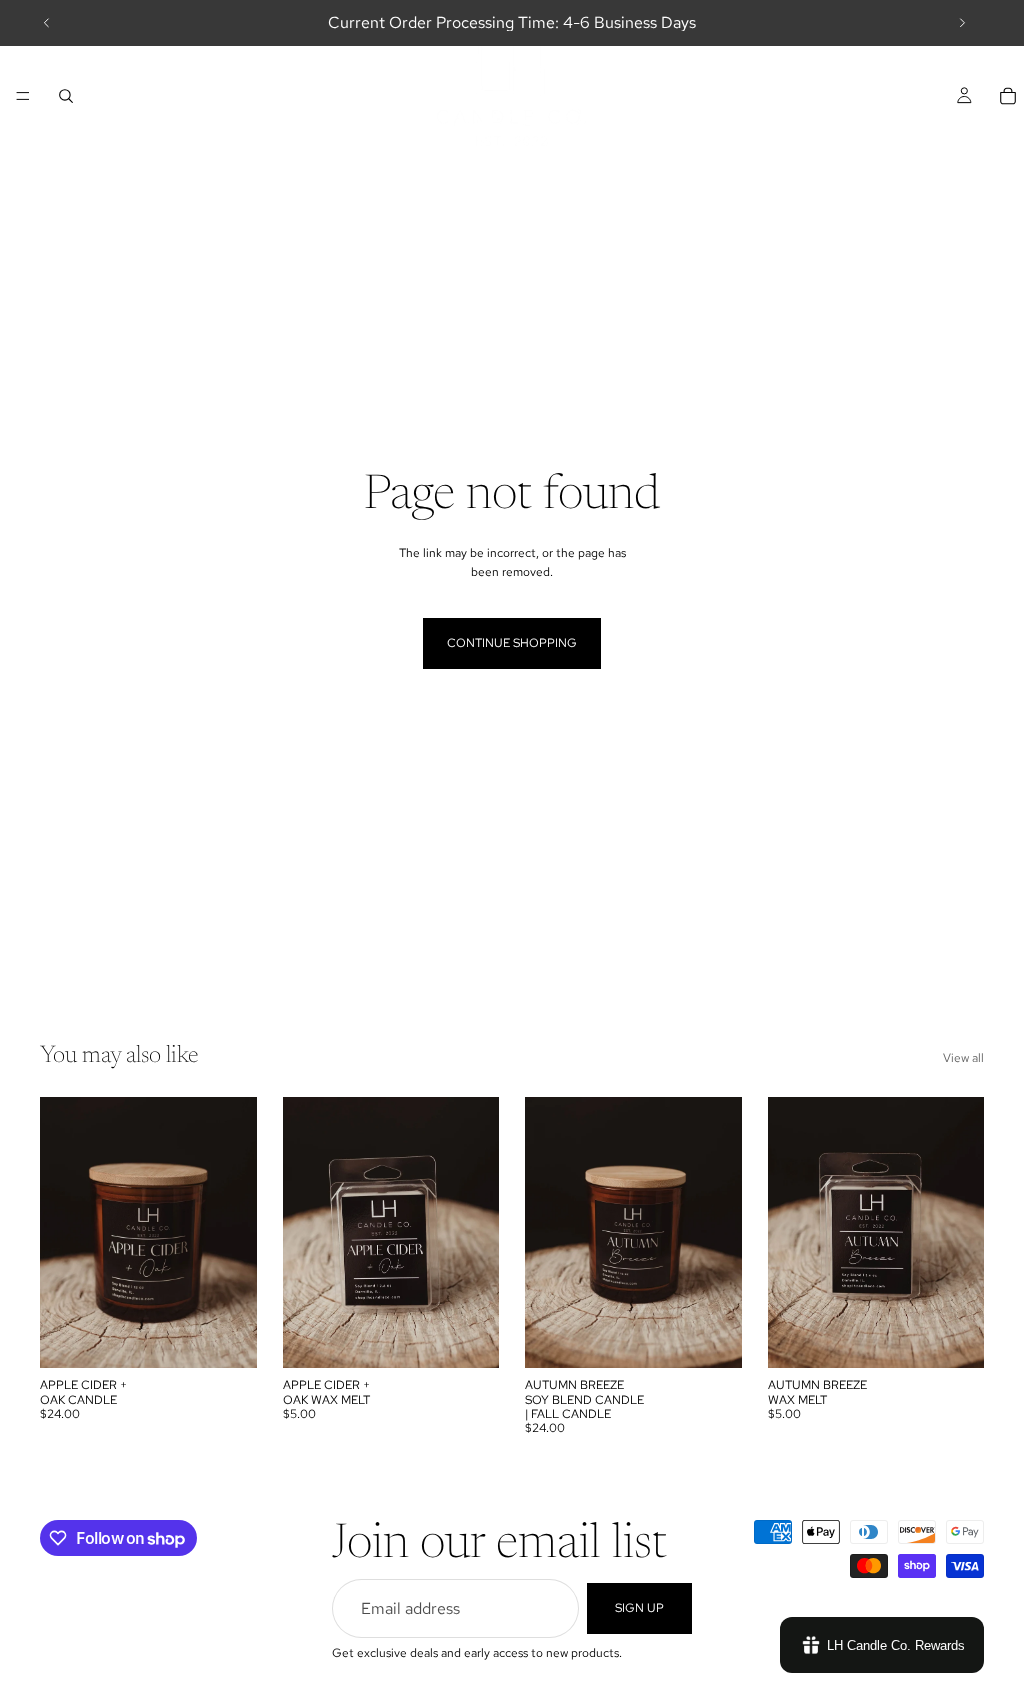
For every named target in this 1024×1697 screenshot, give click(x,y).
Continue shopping (512, 643)
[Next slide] (962, 23)
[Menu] (23, 96)
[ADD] (226, 1337)
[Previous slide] (47, 23)
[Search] (66, 96)
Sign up (639, 1608)
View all (963, 1058)
